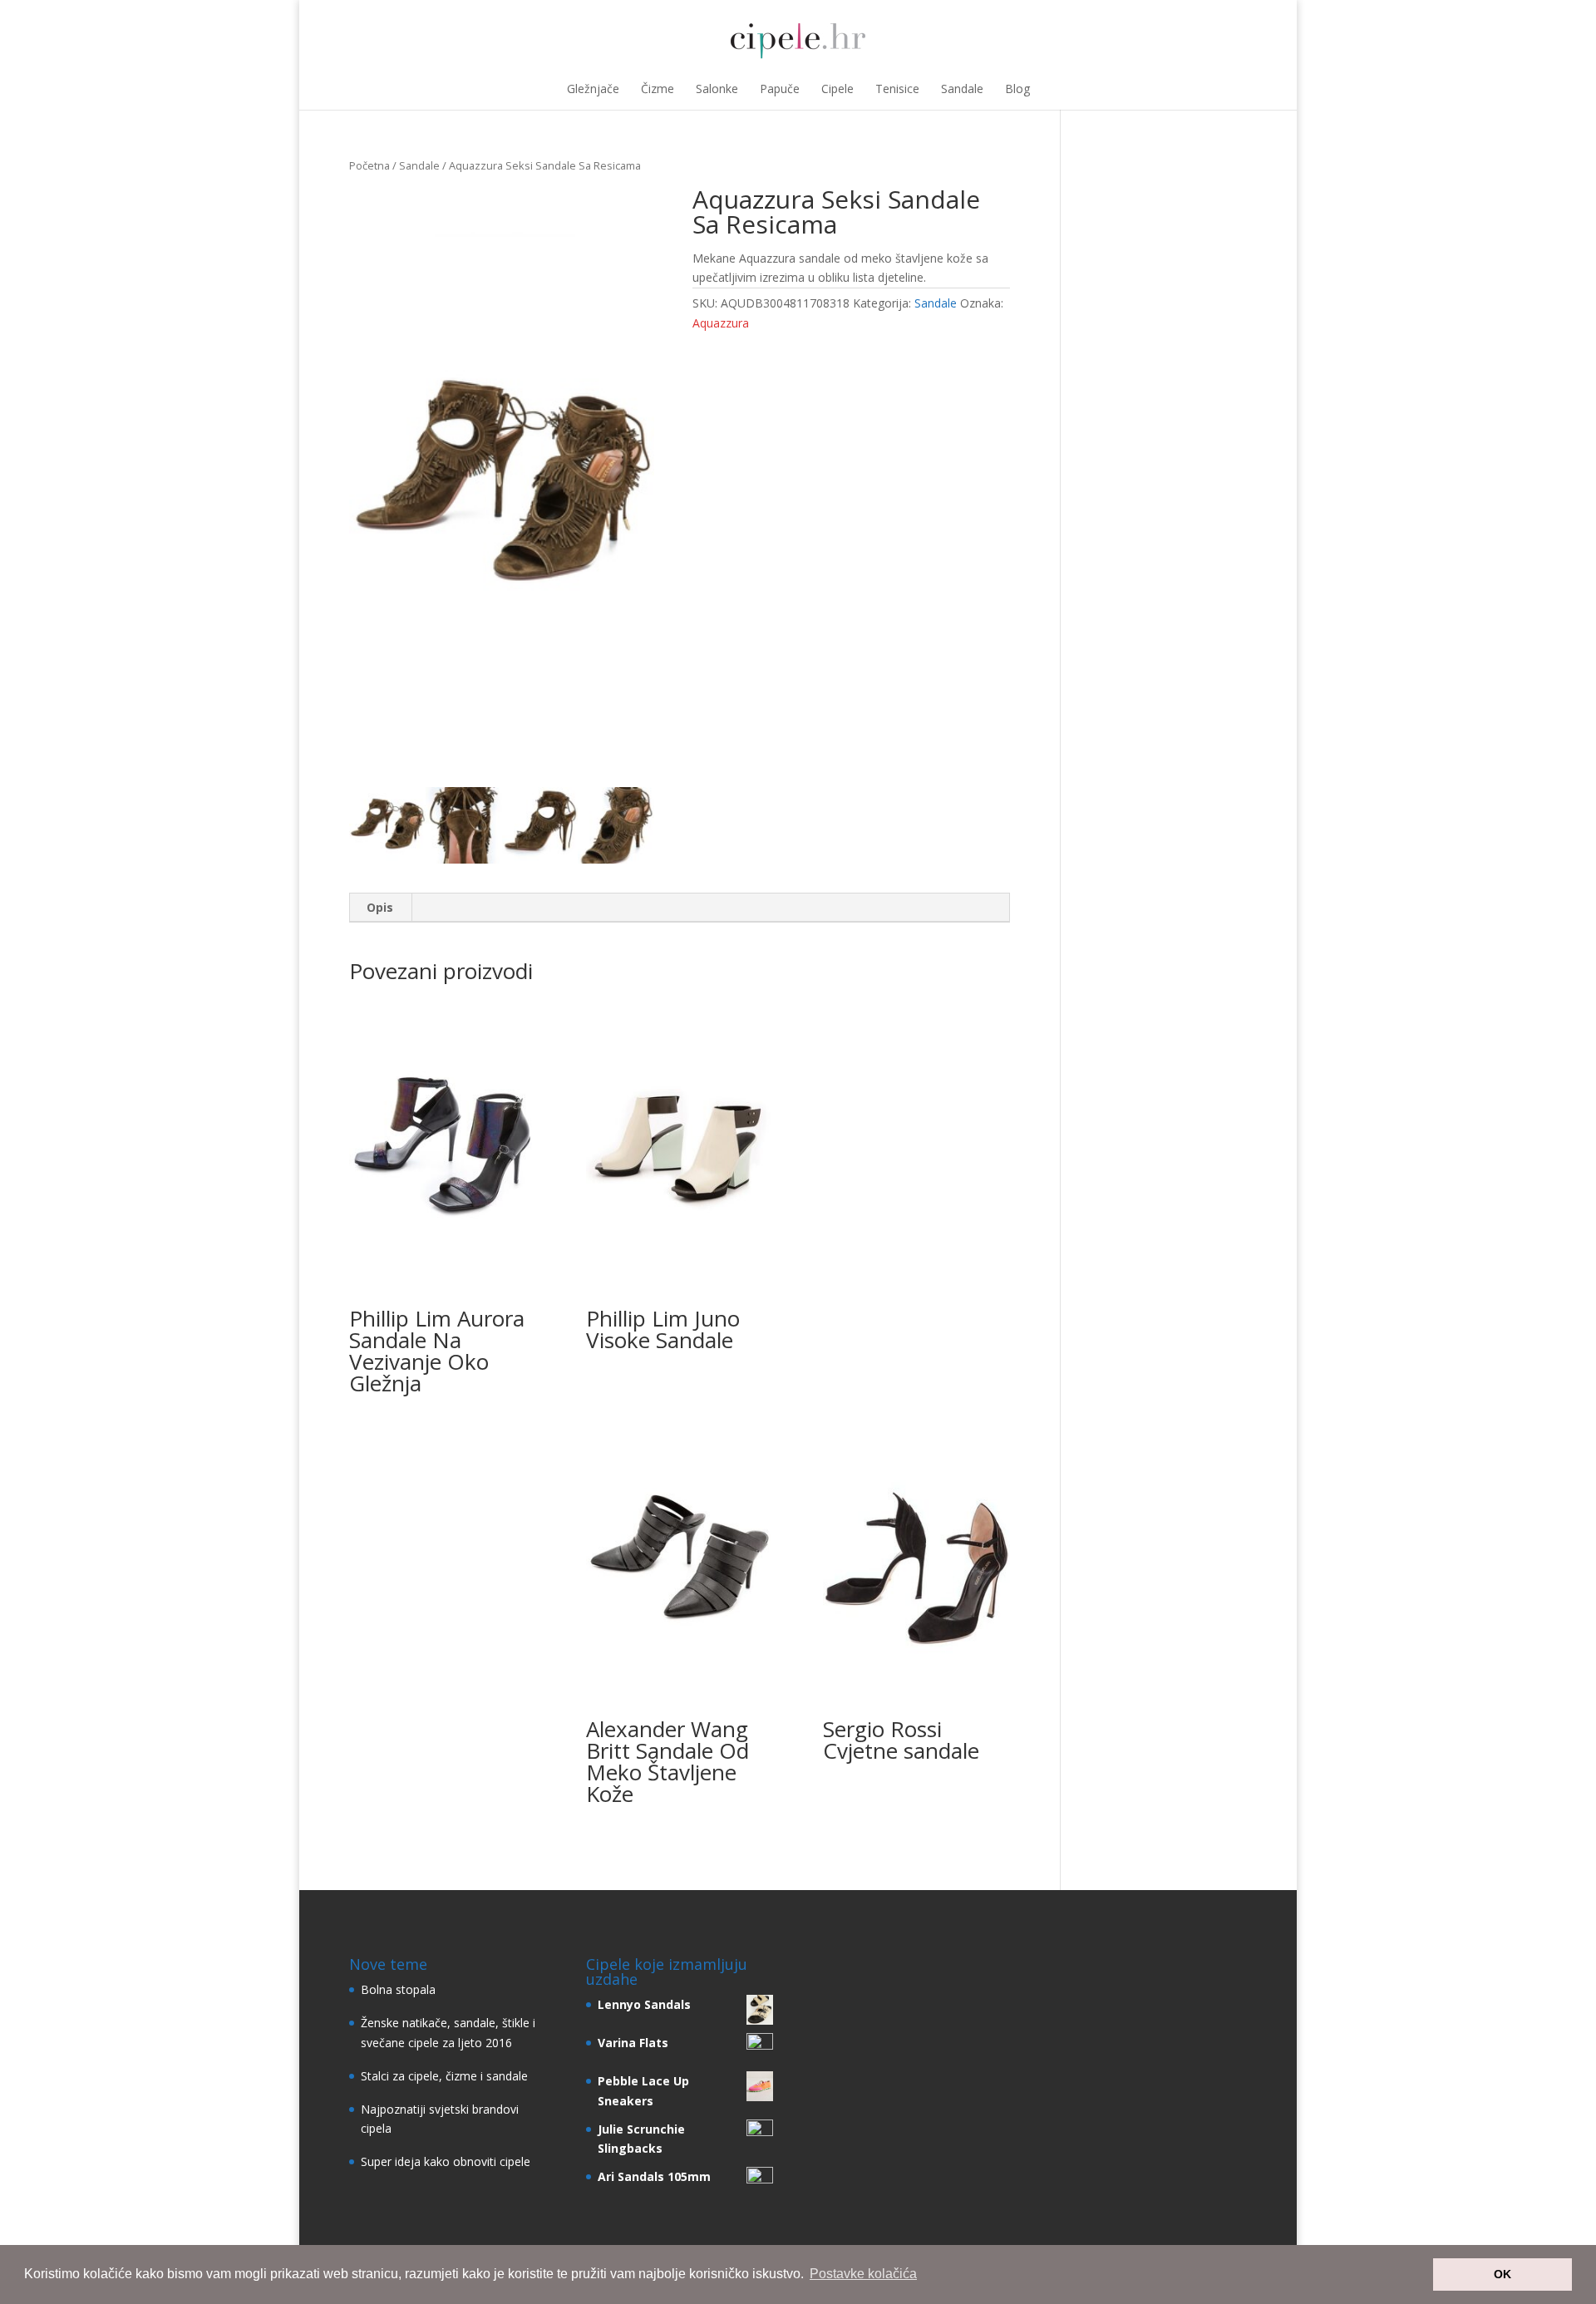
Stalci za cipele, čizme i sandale (444, 2076)
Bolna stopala (398, 1989)
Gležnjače (593, 89)
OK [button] (1502, 2274)
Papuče (780, 89)
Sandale (962, 89)
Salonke (717, 89)
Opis (380, 907)
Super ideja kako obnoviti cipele (446, 2161)
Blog (1017, 89)
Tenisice (897, 89)
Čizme (658, 89)
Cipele (837, 89)
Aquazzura (721, 323)
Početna (369, 165)
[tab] (380, 908)
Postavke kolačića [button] (863, 2274)
